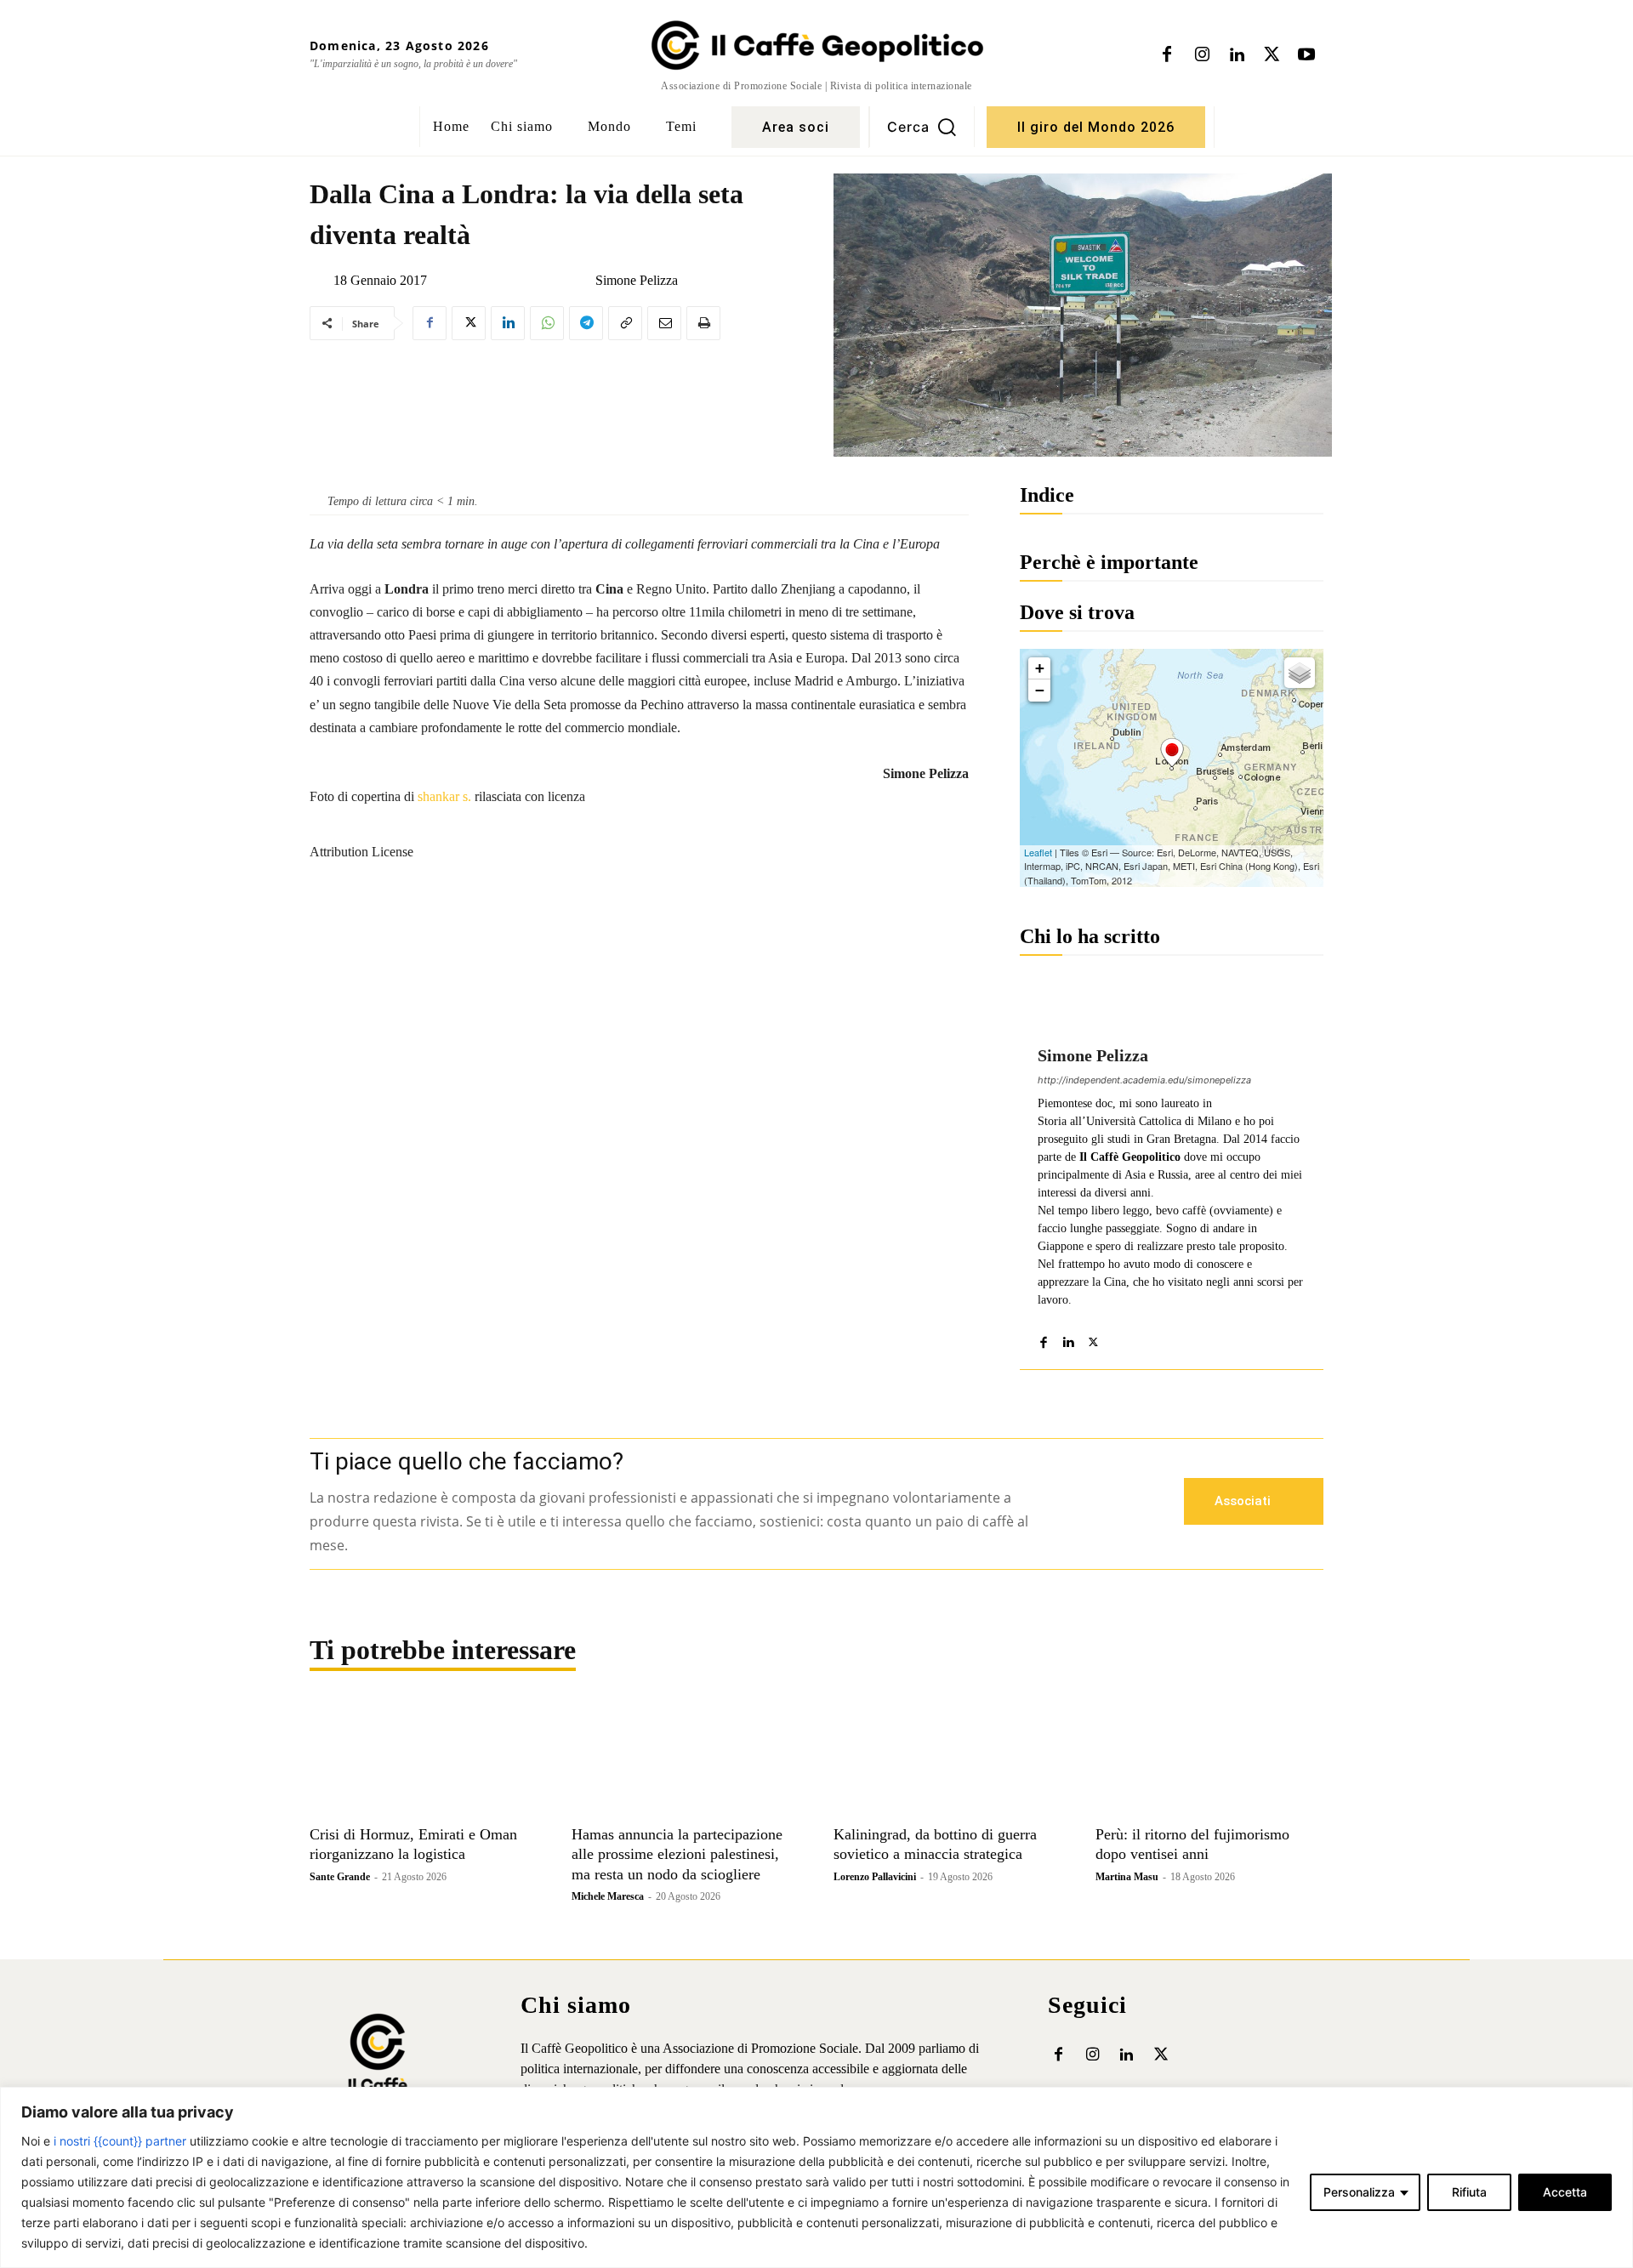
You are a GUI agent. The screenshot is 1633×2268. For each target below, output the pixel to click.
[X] (1272, 55)
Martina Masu (1127, 1877)
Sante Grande (340, 1877)
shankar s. (444, 796)
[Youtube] (1306, 55)
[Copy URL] (625, 323)
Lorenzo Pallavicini (875, 1877)
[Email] (664, 323)
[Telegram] (586, 323)
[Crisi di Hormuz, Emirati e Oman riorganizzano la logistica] (424, 1759)
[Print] (703, 323)
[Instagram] (1202, 55)
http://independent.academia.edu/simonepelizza (1144, 1080)
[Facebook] (1167, 55)
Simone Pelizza (637, 281)
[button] (922, 127)
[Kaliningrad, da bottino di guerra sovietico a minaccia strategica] (947, 1759)
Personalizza (1359, 2192)
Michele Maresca (608, 1896)
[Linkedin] (1237, 55)
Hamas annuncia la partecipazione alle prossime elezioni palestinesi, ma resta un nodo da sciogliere (677, 1854)
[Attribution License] (639, 816)
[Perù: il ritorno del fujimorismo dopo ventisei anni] (1209, 1759)
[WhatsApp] (547, 323)
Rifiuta (1469, 2192)
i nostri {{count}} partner (120, 2141)
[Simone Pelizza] (582, 281)
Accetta (1565, 2192)
